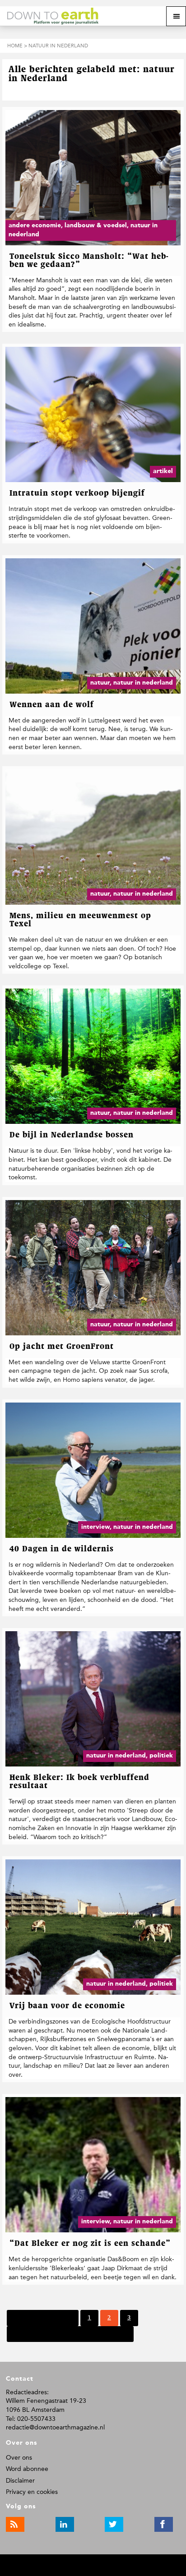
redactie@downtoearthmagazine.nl (55, 2427)
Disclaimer (20, 2481)
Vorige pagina (52, 2318)
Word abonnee (27, 2469)
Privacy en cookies (32, 2492)
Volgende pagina (38, 2334)
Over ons (19, 2458)
